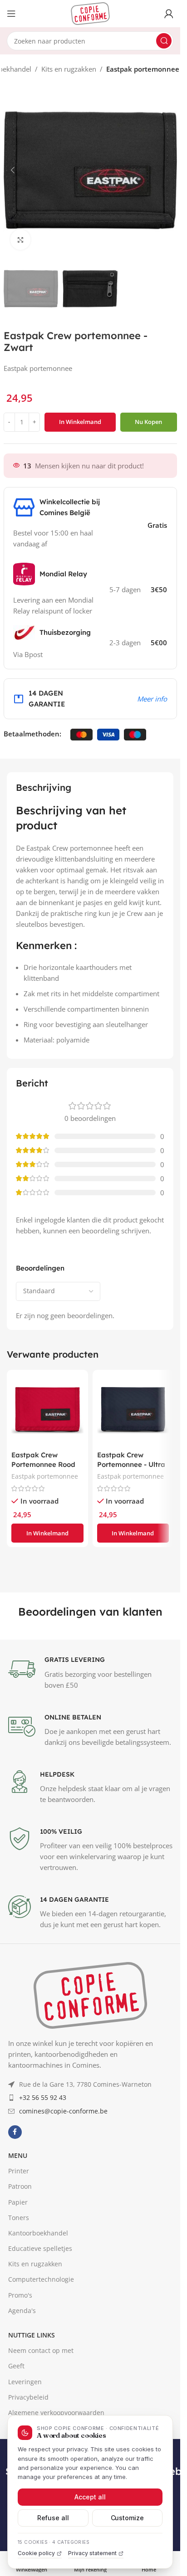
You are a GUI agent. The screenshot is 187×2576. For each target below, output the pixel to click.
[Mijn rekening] (169, 14)
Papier (18, 2382)
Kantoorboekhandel (38, 2413)
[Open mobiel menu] (11, 14)
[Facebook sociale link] (15, 2312)
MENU (18, 2335)
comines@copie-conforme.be (63, 2291)
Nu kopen (148, 422)
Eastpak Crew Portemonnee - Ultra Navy (131, 1464)
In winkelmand (80, 422)
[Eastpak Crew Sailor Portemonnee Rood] (47, 1410)
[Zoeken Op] (164, 41)
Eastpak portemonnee (143, 69)
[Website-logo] (90, 13)
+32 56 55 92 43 (43, 2277)
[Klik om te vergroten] (21, 240)
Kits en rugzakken (69, 69)
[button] (13, 170)
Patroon (20, 2366)
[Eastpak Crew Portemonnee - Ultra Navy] (133, 1410)
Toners (19, 2397)
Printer (19, 2351)
